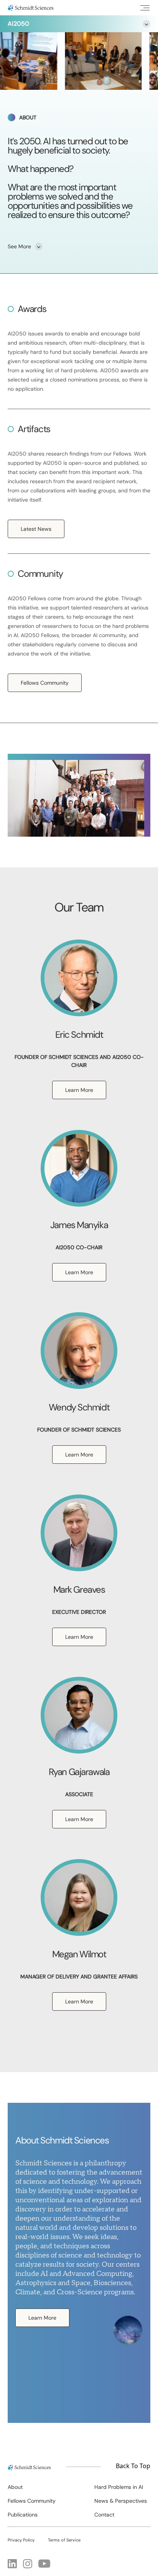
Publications (23, 2515)
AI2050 (18, 24)
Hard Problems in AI (119, 2487)
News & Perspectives (121, 2501)
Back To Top (133, 2466)
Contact (104, 2515)
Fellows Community (45, 683)
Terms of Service (64, 2540)
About (15, 2487)
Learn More (79, 1090)
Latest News (36, 529)
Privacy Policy (21, 2540)
